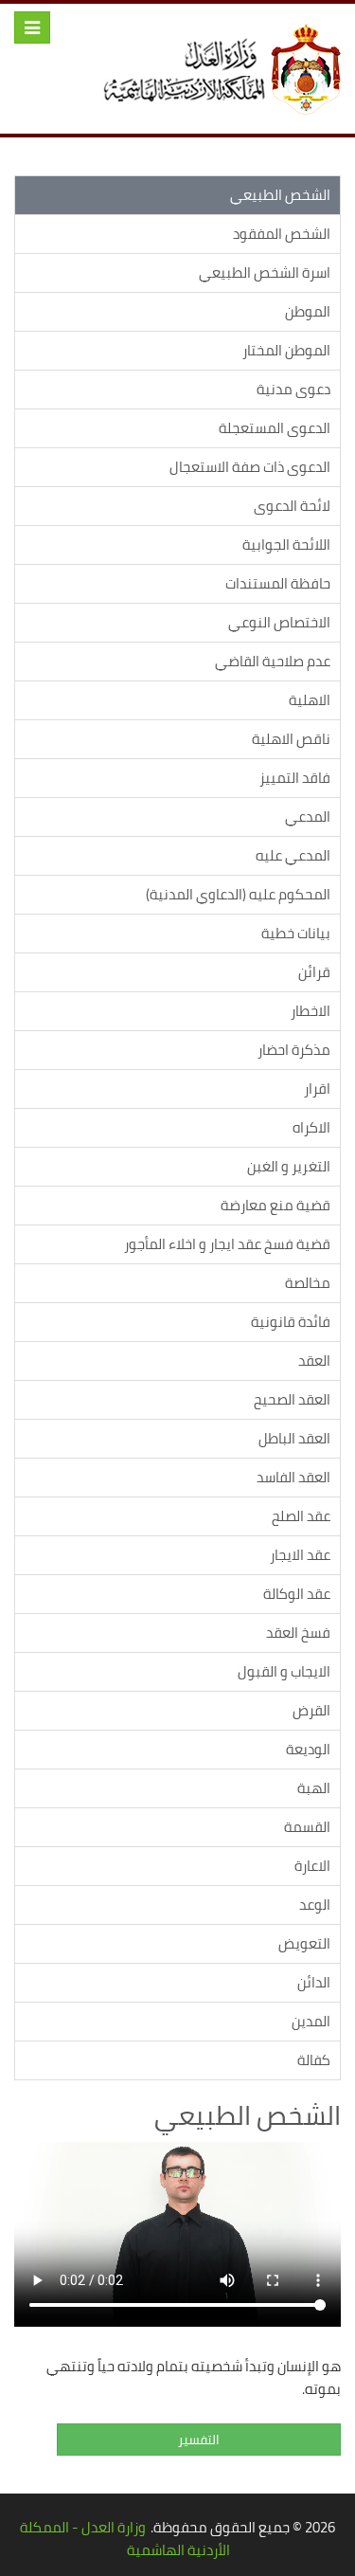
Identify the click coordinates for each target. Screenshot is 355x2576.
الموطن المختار (286, 350)
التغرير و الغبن (289, 1166)
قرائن (314, 972)
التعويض (304, 1943)
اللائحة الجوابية (286, 544)
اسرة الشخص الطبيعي (265, 272)
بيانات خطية (296, 933)
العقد (314, 1361)
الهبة (314, 1788)
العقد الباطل (294, 1438)
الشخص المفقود (282, 234)
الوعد (315, 1905)
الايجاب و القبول (284, 1671)
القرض (311, 1710)
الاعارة (312, 1866)
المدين (311, 2021)
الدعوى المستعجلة (275, 428)
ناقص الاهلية (291, 739)
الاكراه (311, 1127)
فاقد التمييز (295, 778)
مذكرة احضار (294, 1050)
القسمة (307, 1827)
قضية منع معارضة (275, 1205)
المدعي (308, 816)
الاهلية (310, 700)
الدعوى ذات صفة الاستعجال (250, 467)
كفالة (314, 2060)
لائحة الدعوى (292, 506)
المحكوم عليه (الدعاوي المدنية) (238, 894)
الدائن (314, 1982)
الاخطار (311, 1011)
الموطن (308, 311)
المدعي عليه (293, 855)
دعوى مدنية (293, 389)
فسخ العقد (298, 1633)
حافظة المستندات (278, 583)
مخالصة (308, 1283)
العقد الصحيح (292, 1399)
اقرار (317, 1088)
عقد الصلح (301, 1516)
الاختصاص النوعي (279, 622)
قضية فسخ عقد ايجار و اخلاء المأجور (227, 1244)
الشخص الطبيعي (280, 195)
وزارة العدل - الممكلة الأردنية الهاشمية (125, 2539)
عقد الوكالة (297, 1594)
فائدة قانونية (291, 1322)
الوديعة (308, 1749)
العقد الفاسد (293, 1477)
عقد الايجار (300, 1555)
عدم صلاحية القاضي (273, 661)
